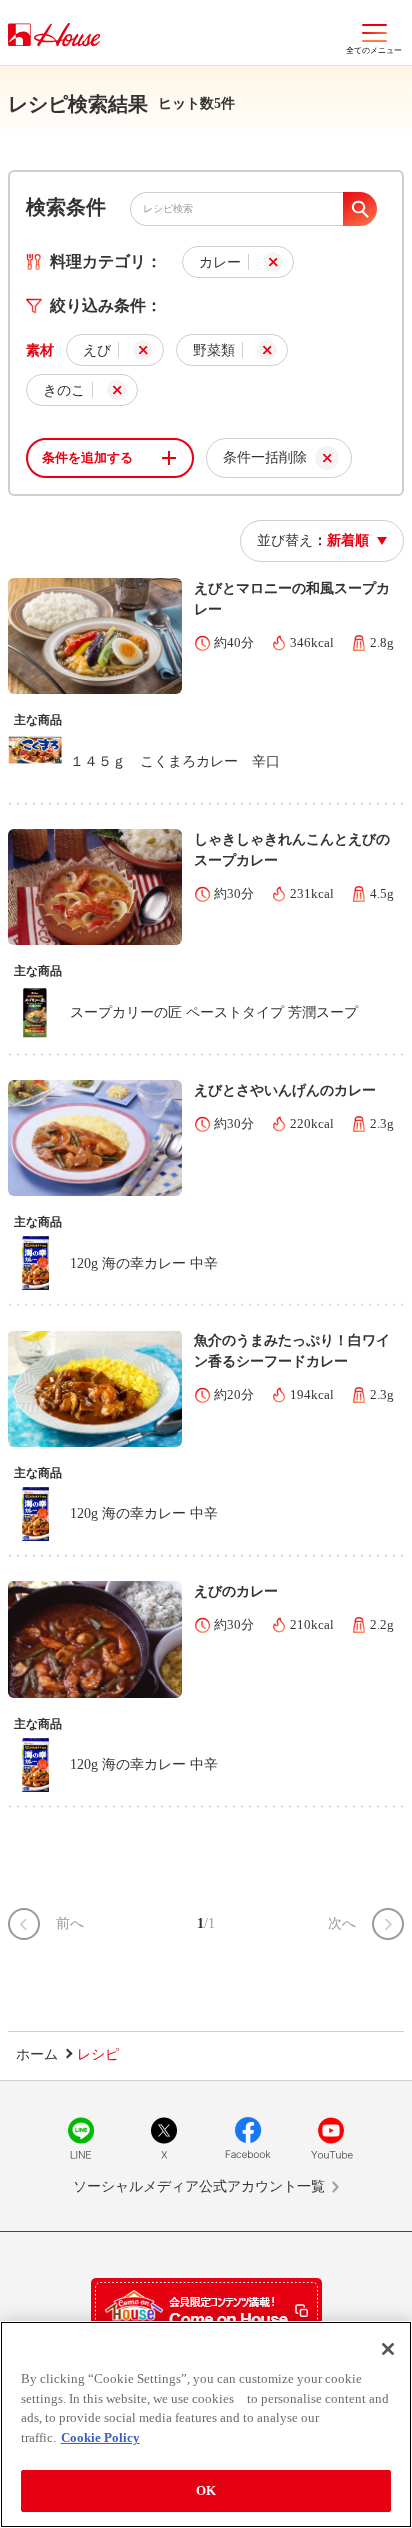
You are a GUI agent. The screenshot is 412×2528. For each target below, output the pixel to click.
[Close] (388, 2349)
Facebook (248, 2138)
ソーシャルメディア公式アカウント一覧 (199, 2186)
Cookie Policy (100, 2437)
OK (206, 2490)
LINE (81, 2138)
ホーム (37, 2054)
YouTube (331, 2138)
